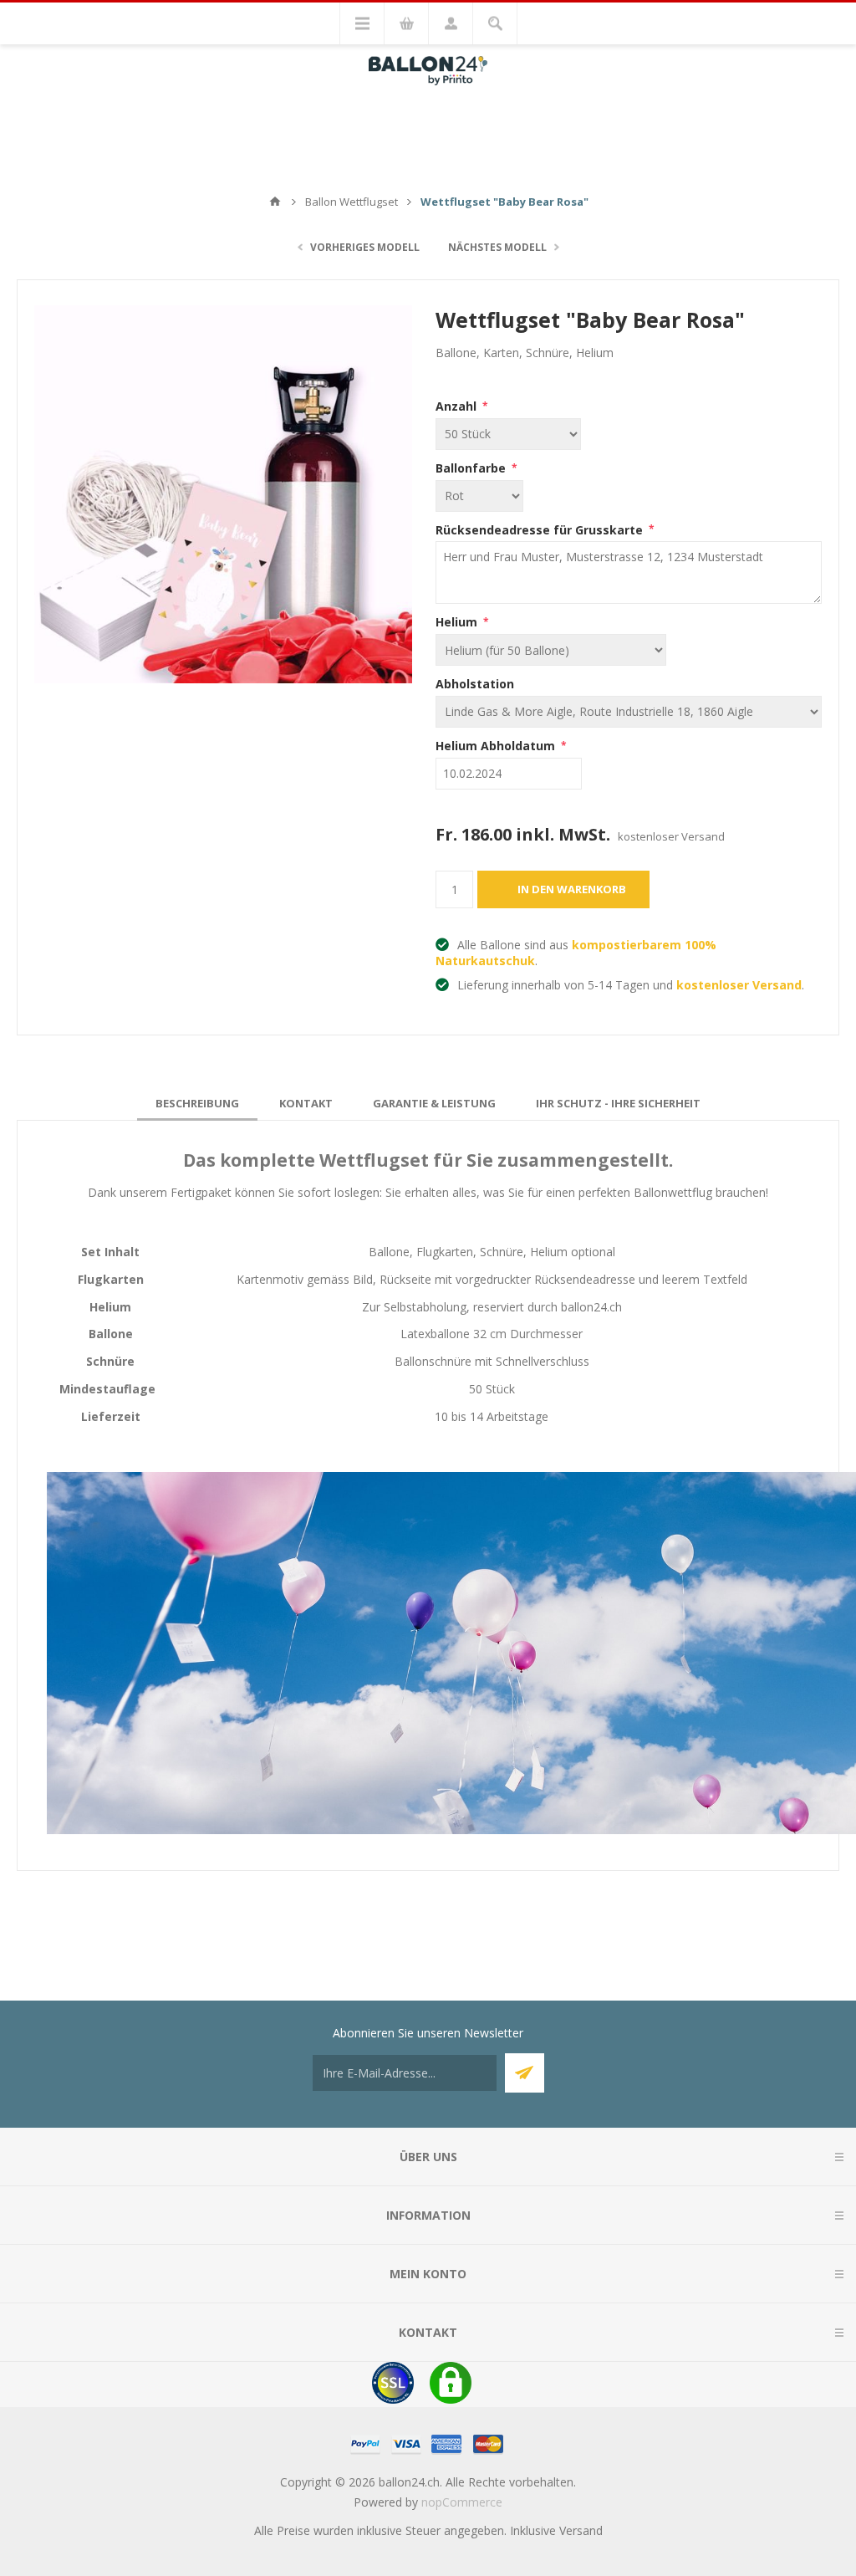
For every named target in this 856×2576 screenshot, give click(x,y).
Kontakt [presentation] (306, 1103)
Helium (458, 622)
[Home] (275, 202)
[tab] (197, 1103)
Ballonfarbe (472, 468)
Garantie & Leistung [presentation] (434, 1103)
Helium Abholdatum (497, 746)
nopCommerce (462, 2502)
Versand (581, 2530)
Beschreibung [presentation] (197, 1103)
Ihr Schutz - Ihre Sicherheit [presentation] (618, 1103)
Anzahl (458, 406)
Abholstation (475, 684)
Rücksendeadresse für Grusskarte (541, 529)
